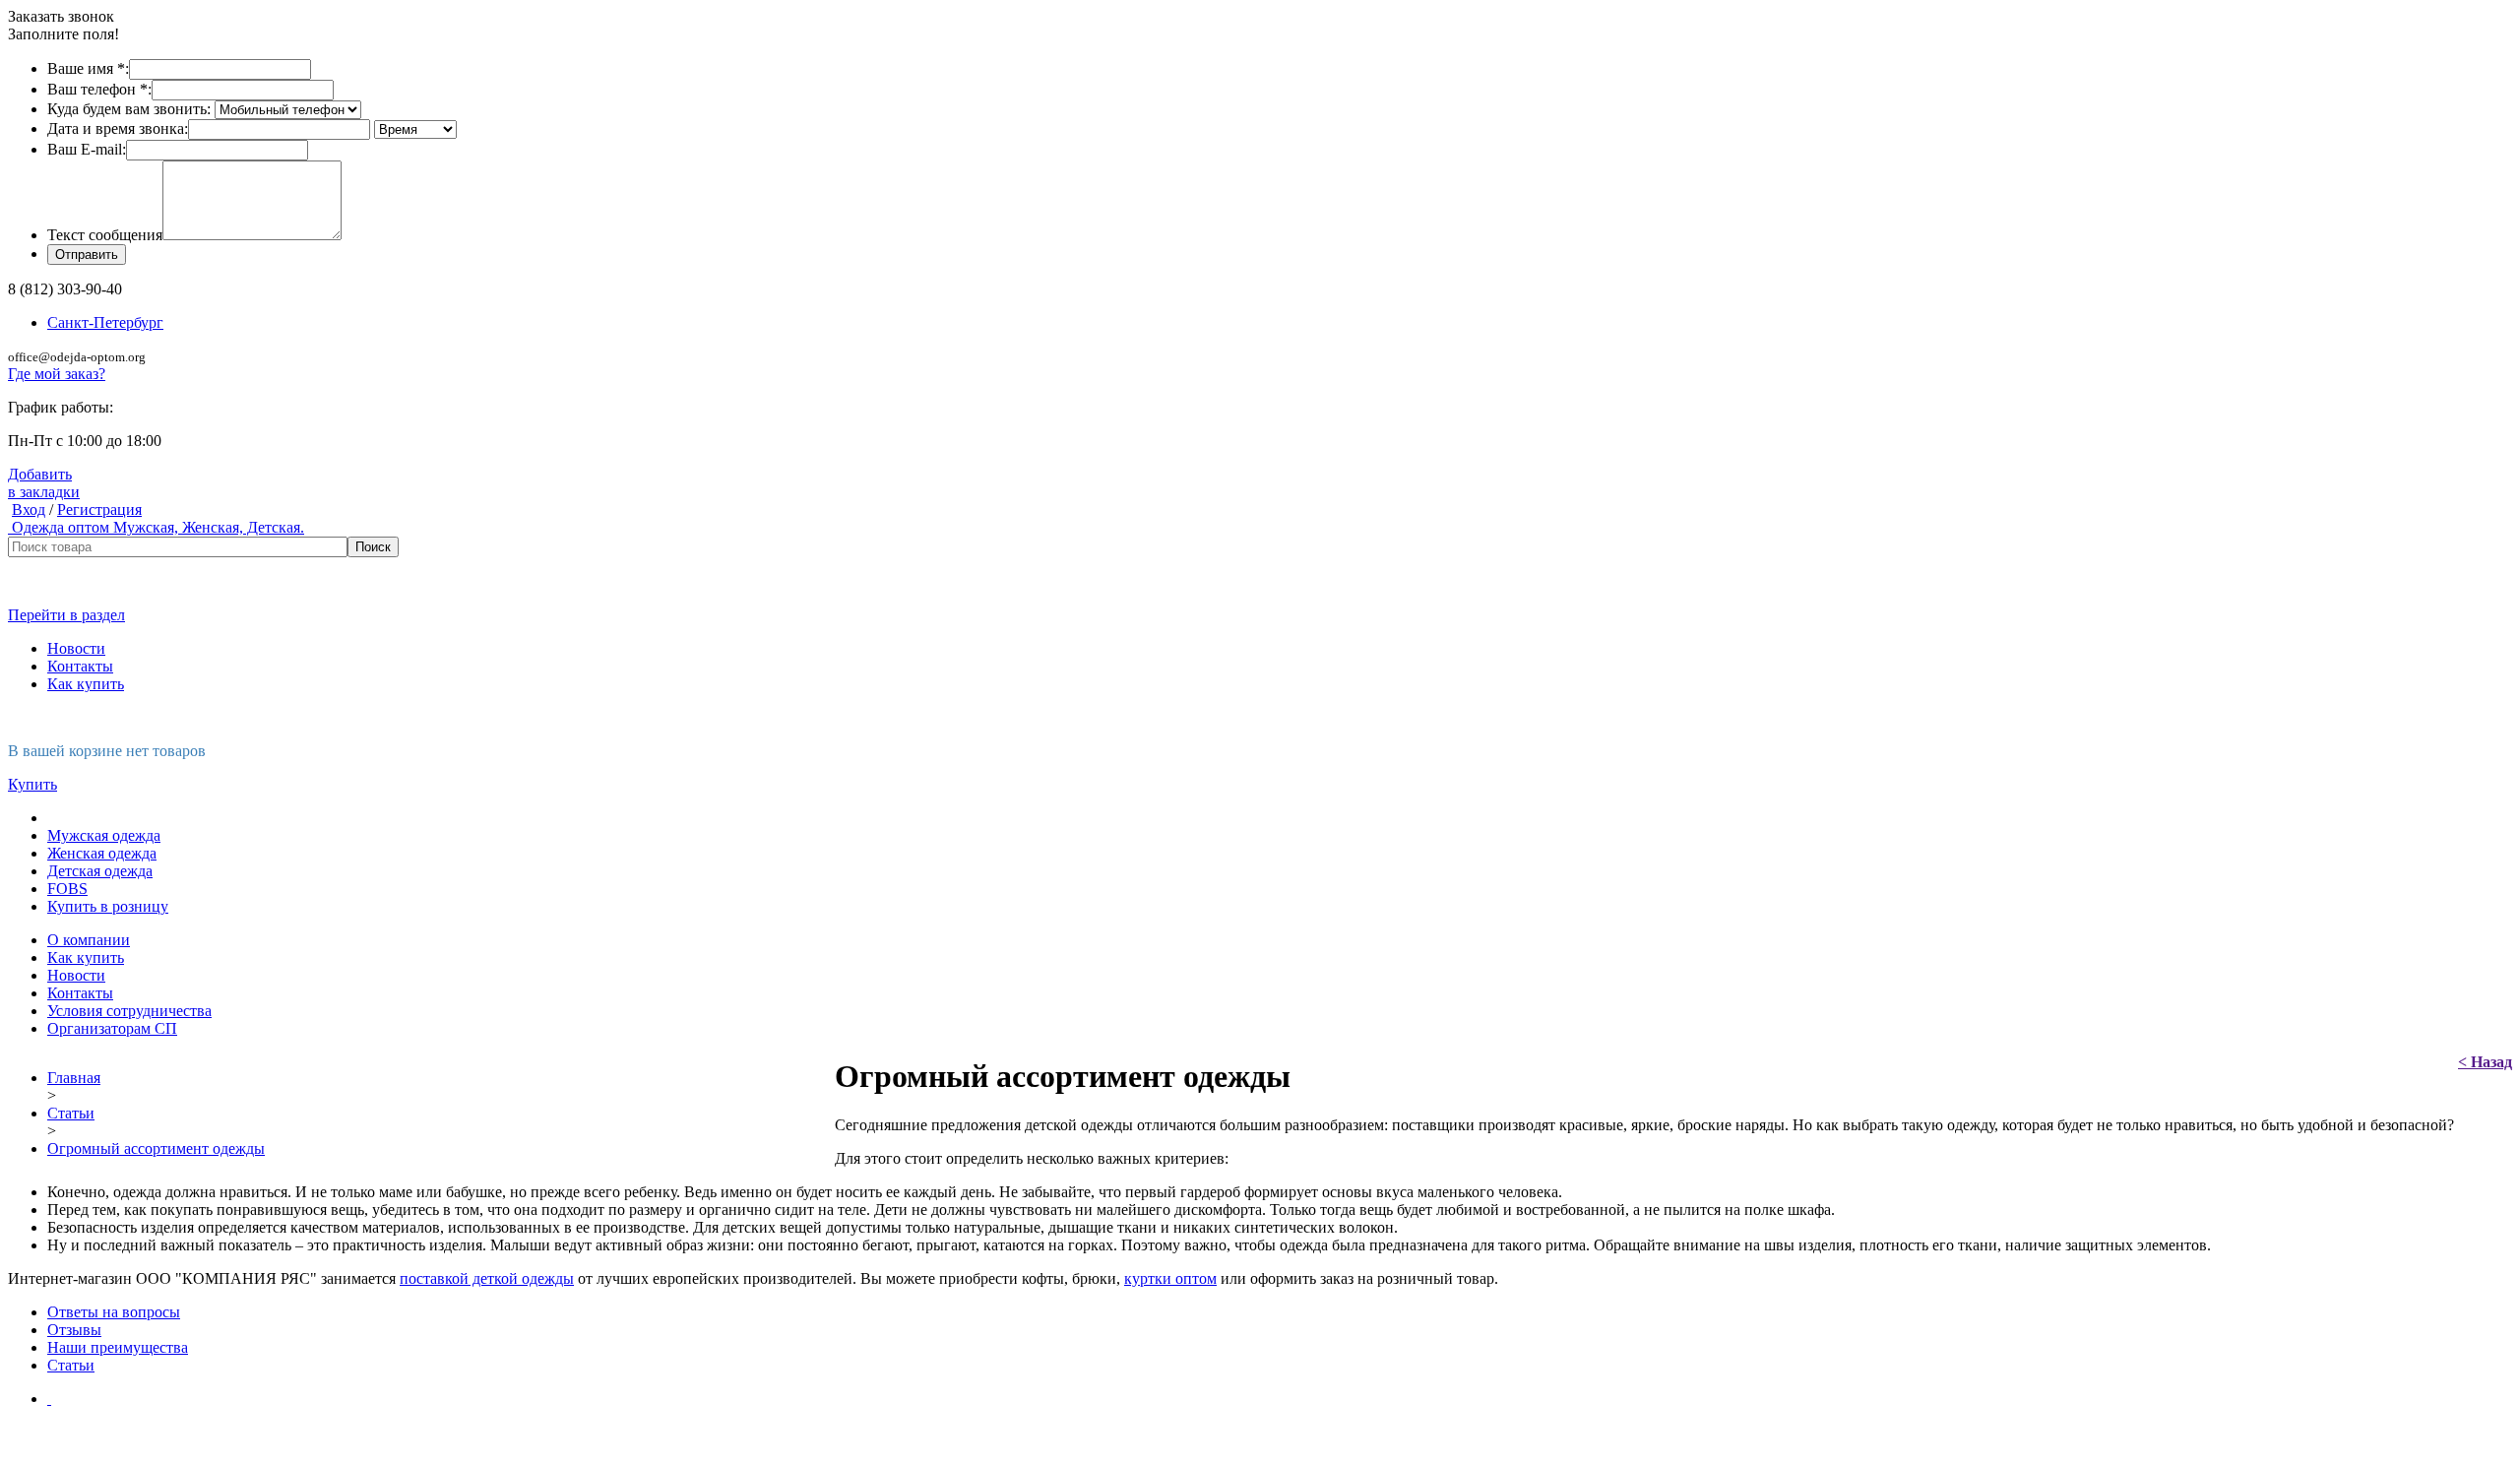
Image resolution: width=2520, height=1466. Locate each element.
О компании (89, 940)
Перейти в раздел (66, 615)
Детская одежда (100, 871)
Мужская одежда (104, 835)
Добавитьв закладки (44, 483)
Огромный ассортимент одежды (156, 1148)
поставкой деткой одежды (487, 1278)
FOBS (67, 889)
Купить (32, 784)
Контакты (80, 666)
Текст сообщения (105, 235)
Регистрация (99, 510)
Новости (76, 648)
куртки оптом (1170, 1278)
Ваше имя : (88, 68)
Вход (29, 510)
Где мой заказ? (57, 374)
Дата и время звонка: (118, 128)
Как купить (86, 684)
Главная (74, 1078)
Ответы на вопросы (114, 1312)
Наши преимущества (118, 1347)
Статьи (71, 1113)
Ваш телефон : (99, 89)
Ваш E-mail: (87, 149)
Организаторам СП (112, 1028)
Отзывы (74, 1330)
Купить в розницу (108, 906)
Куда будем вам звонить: (129, 109)
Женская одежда (102, 853)
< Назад (2485, 1062)
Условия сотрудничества (129, 1011)
